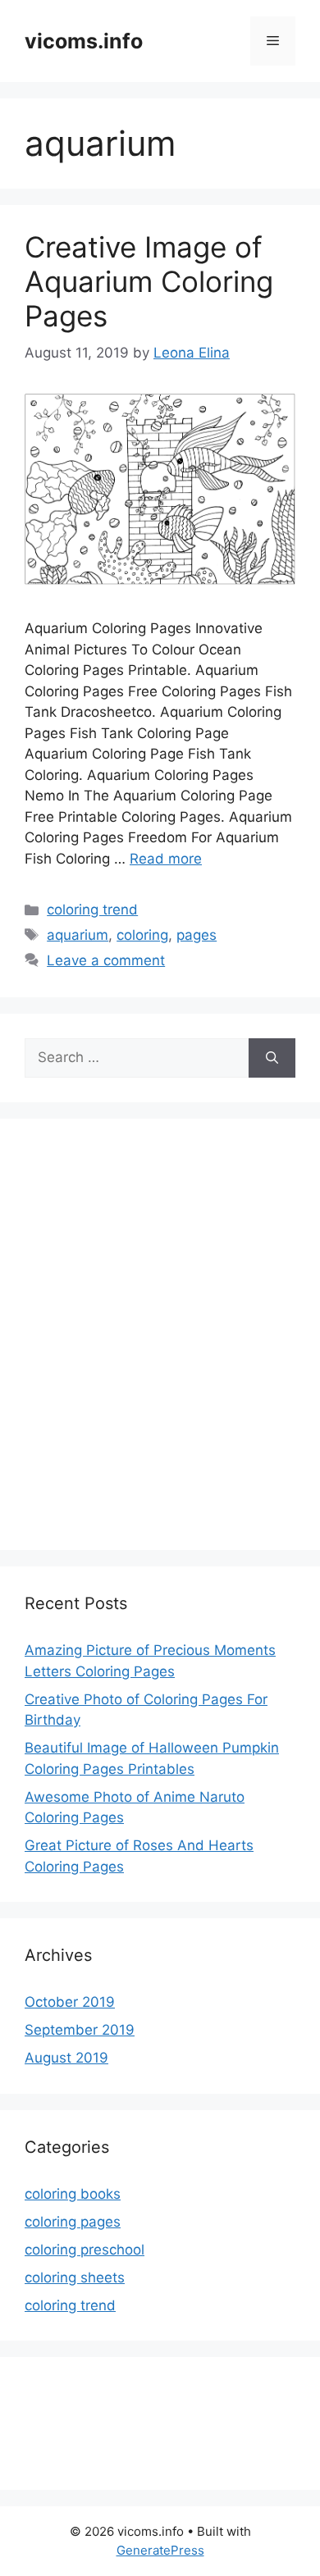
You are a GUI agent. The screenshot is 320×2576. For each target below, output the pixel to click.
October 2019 (70, 2002)
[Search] (272, 1058)
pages (197, 935)
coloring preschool (85, 2250)
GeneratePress (160, 2550)
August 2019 (66, 2058)
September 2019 (80, 2030)
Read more (166, 859)
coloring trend (92, 910)
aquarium (78, 935)
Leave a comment (106, 960)
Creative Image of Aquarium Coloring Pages (149, 281)
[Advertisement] (160, 1345)
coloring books (73, 2194)
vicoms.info (84, 41)
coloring (142, 935)
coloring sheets (75, 2277)
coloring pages (73, 2222)
